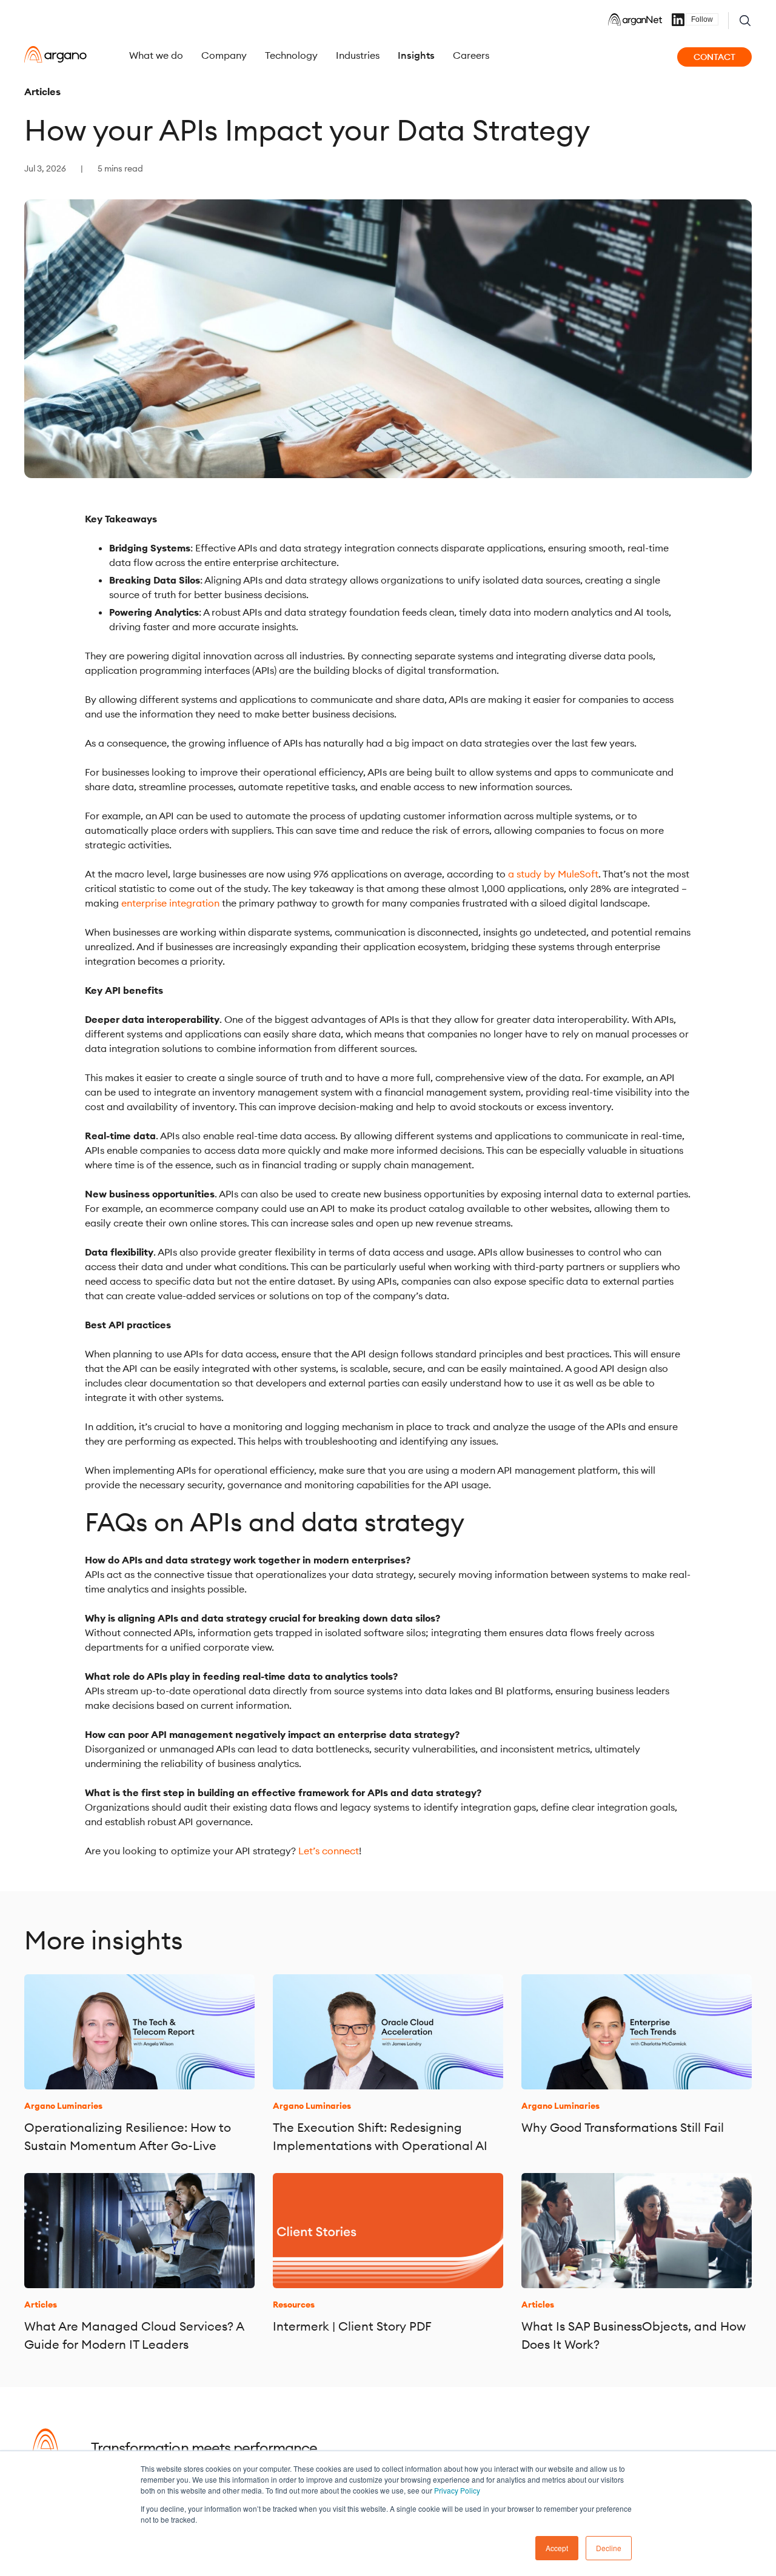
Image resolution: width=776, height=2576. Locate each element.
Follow (702, 19)
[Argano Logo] (55, 55)
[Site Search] (745, 21)
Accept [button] (557, 2548)
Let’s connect (329, 1851)
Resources (294, 2305)
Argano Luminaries (63, 2106)
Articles (42, 92)
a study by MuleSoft (553, 874)
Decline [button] (609, 2548)
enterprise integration (170, 903)
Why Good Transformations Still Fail (623, 2127)
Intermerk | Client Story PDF (352, 2326)
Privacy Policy (457, 2490)
